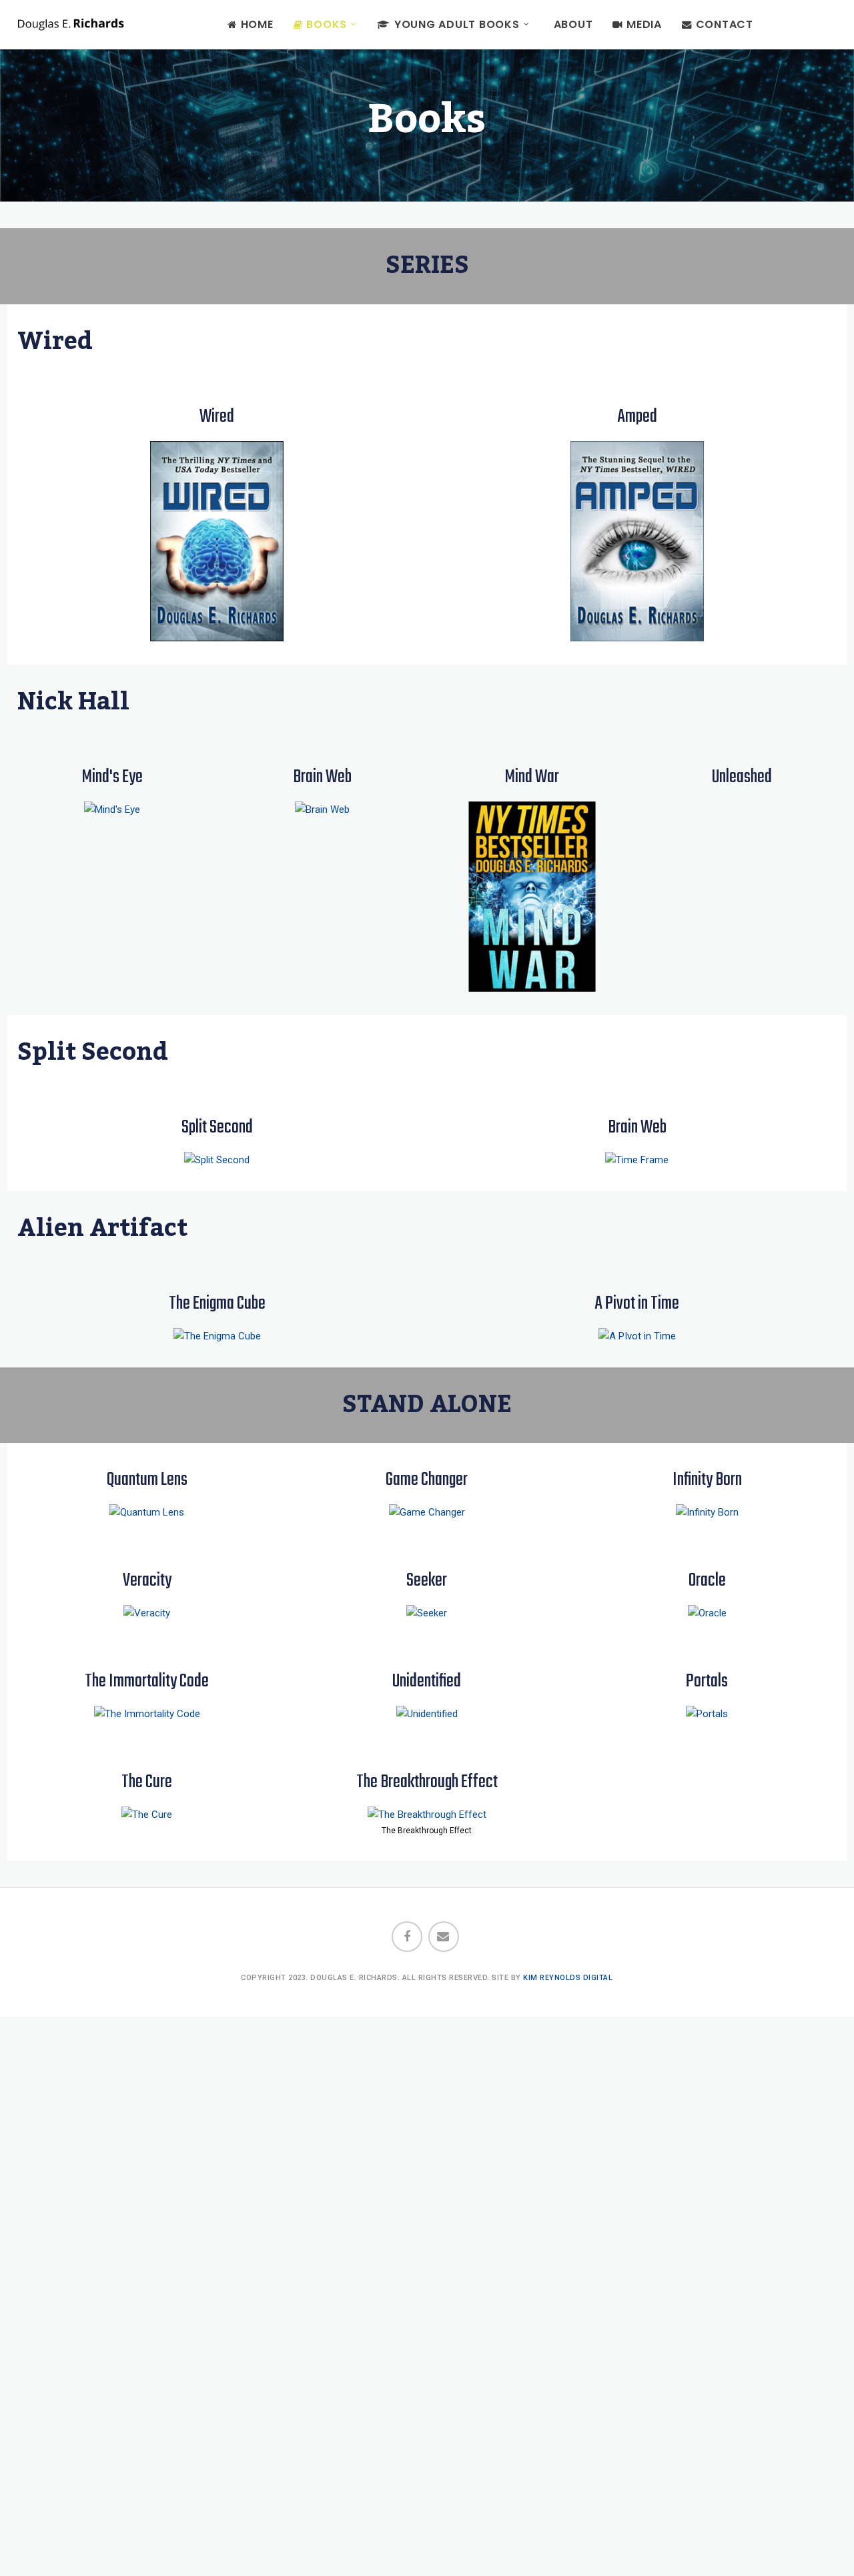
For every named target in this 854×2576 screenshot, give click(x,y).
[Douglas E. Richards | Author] (71, 23)
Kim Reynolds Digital (568, 1978)
